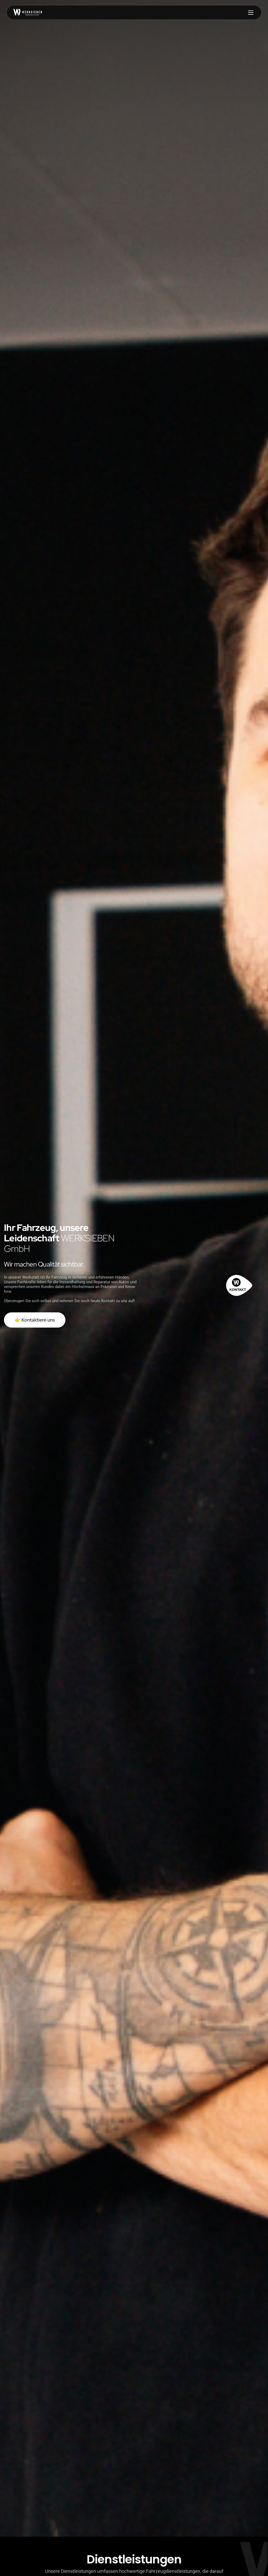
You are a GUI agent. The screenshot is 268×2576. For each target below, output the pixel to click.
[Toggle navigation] (251, 12)
